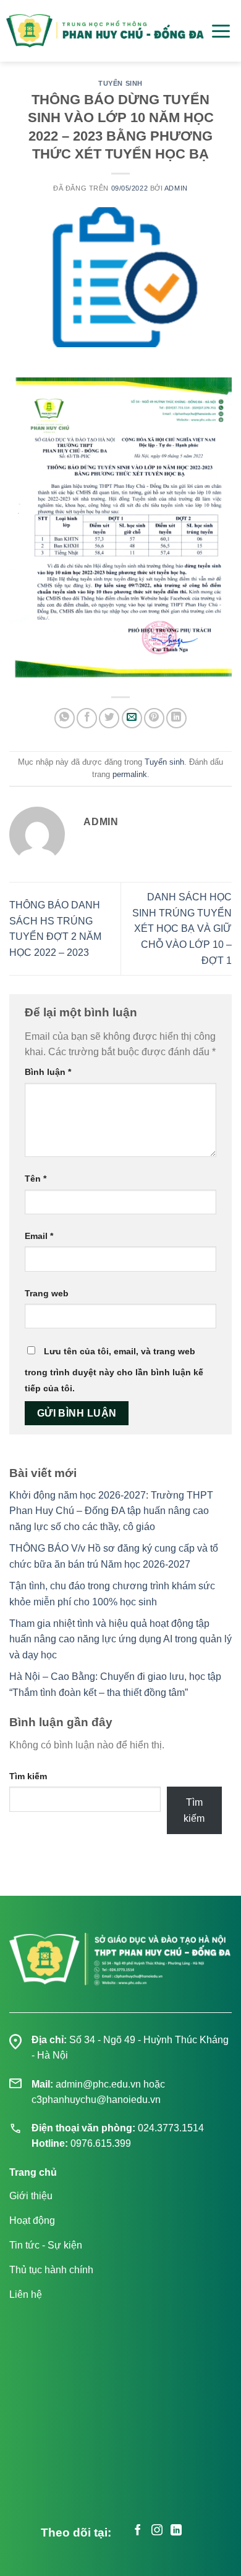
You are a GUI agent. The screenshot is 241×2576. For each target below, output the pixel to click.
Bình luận (48, 1072)
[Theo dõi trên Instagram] (157, 2532)
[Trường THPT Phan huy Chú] (105, 31)
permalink (130, 774)
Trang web (47, 1293)
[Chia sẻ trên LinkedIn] (176, 718)
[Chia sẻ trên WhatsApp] (65, 718)
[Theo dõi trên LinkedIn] (176, 2532)
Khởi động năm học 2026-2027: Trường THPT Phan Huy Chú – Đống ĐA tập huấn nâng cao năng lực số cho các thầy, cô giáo (111, 1511)
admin (176, 188)
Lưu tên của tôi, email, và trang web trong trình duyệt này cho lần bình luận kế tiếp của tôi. (114, 1370)
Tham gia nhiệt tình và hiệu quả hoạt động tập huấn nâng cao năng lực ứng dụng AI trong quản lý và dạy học (120, 1639)
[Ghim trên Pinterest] (154, 718)
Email (39, 1236)
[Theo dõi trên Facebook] (138, 2532)
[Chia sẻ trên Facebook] (87, 718)
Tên (36, 1179)
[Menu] (221, 31)
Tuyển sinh (120, 83)
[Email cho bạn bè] (132, 718)
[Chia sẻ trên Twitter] (109, 718)
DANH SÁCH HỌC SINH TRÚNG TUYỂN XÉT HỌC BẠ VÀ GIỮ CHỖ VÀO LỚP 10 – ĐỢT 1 (182, 928)
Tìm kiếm (28, 1776)
